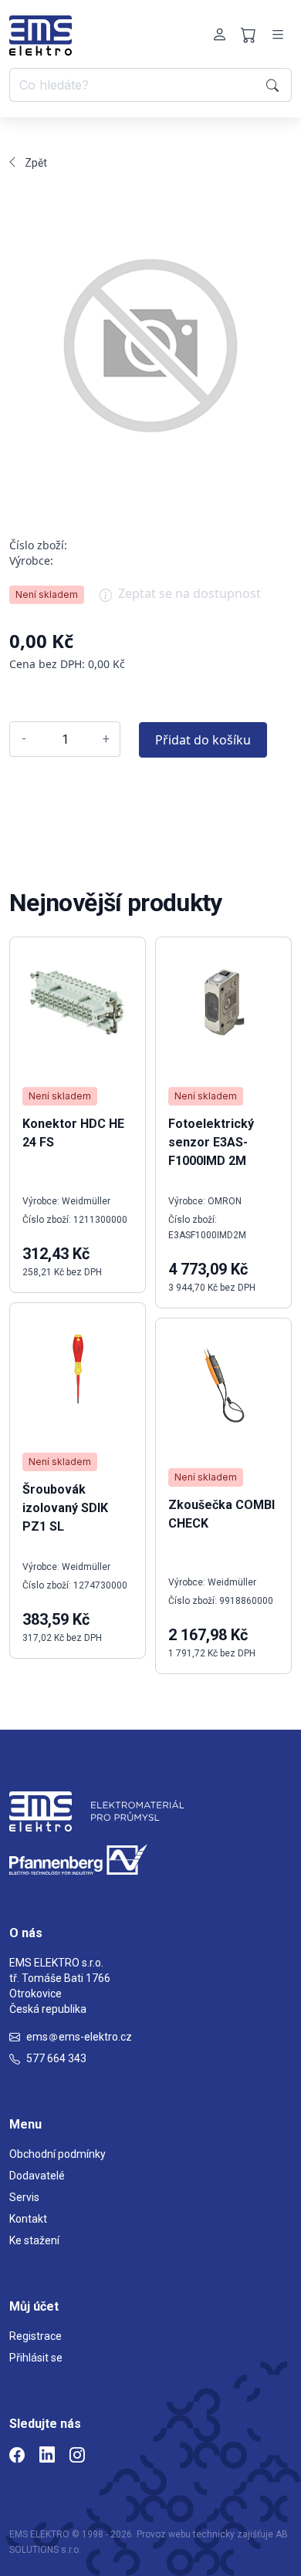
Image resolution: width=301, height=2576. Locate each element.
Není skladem (47, 594)
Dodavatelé (37, 2176)
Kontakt (28, 2219)
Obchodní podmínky (57, 2154)
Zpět (36, 163)
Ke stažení (34, 2240)
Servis (24, 2197)
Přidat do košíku (203, 740)
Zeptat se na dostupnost (189, 593)
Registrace (36, 2336)
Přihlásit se (36, 2358)
